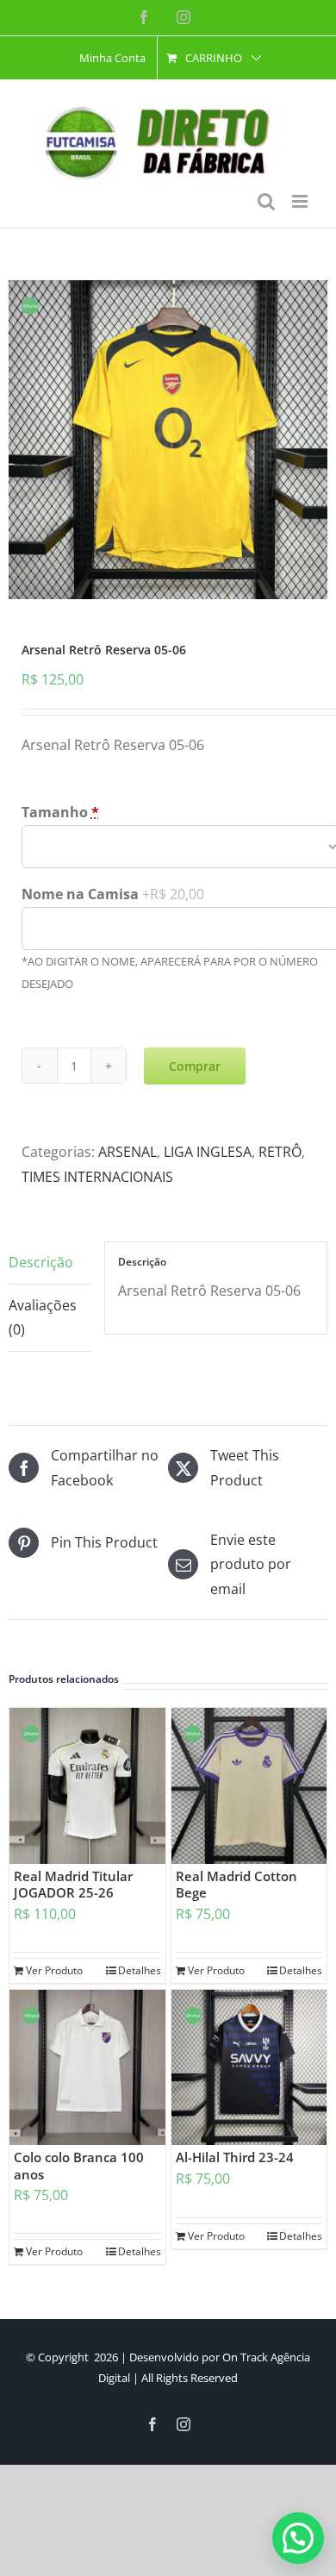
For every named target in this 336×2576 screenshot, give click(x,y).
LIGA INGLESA (208, 1152)
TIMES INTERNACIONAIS (97, 1177)
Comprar (195, 1066)
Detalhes (140, 1970)
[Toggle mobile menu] (301, 201)
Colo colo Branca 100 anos (79, 2166)
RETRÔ (280, 1152)
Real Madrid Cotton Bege (236, 1885)
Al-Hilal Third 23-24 (235, 2157)
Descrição (41, 1262)
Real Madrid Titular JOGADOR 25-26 (73, 1885)
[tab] (50, 1263)
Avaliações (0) (43, 1318)
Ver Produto (54, 1970)
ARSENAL (128, 1152)
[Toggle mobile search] (266, 201)
